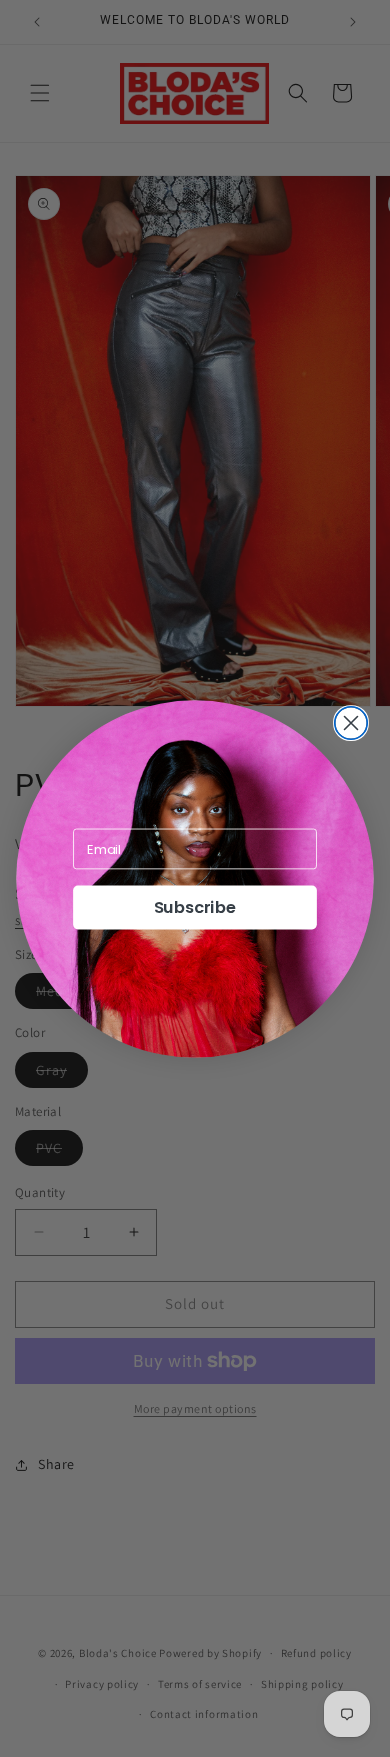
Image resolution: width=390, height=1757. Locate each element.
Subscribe (195, 907)
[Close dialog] (351, 722)
